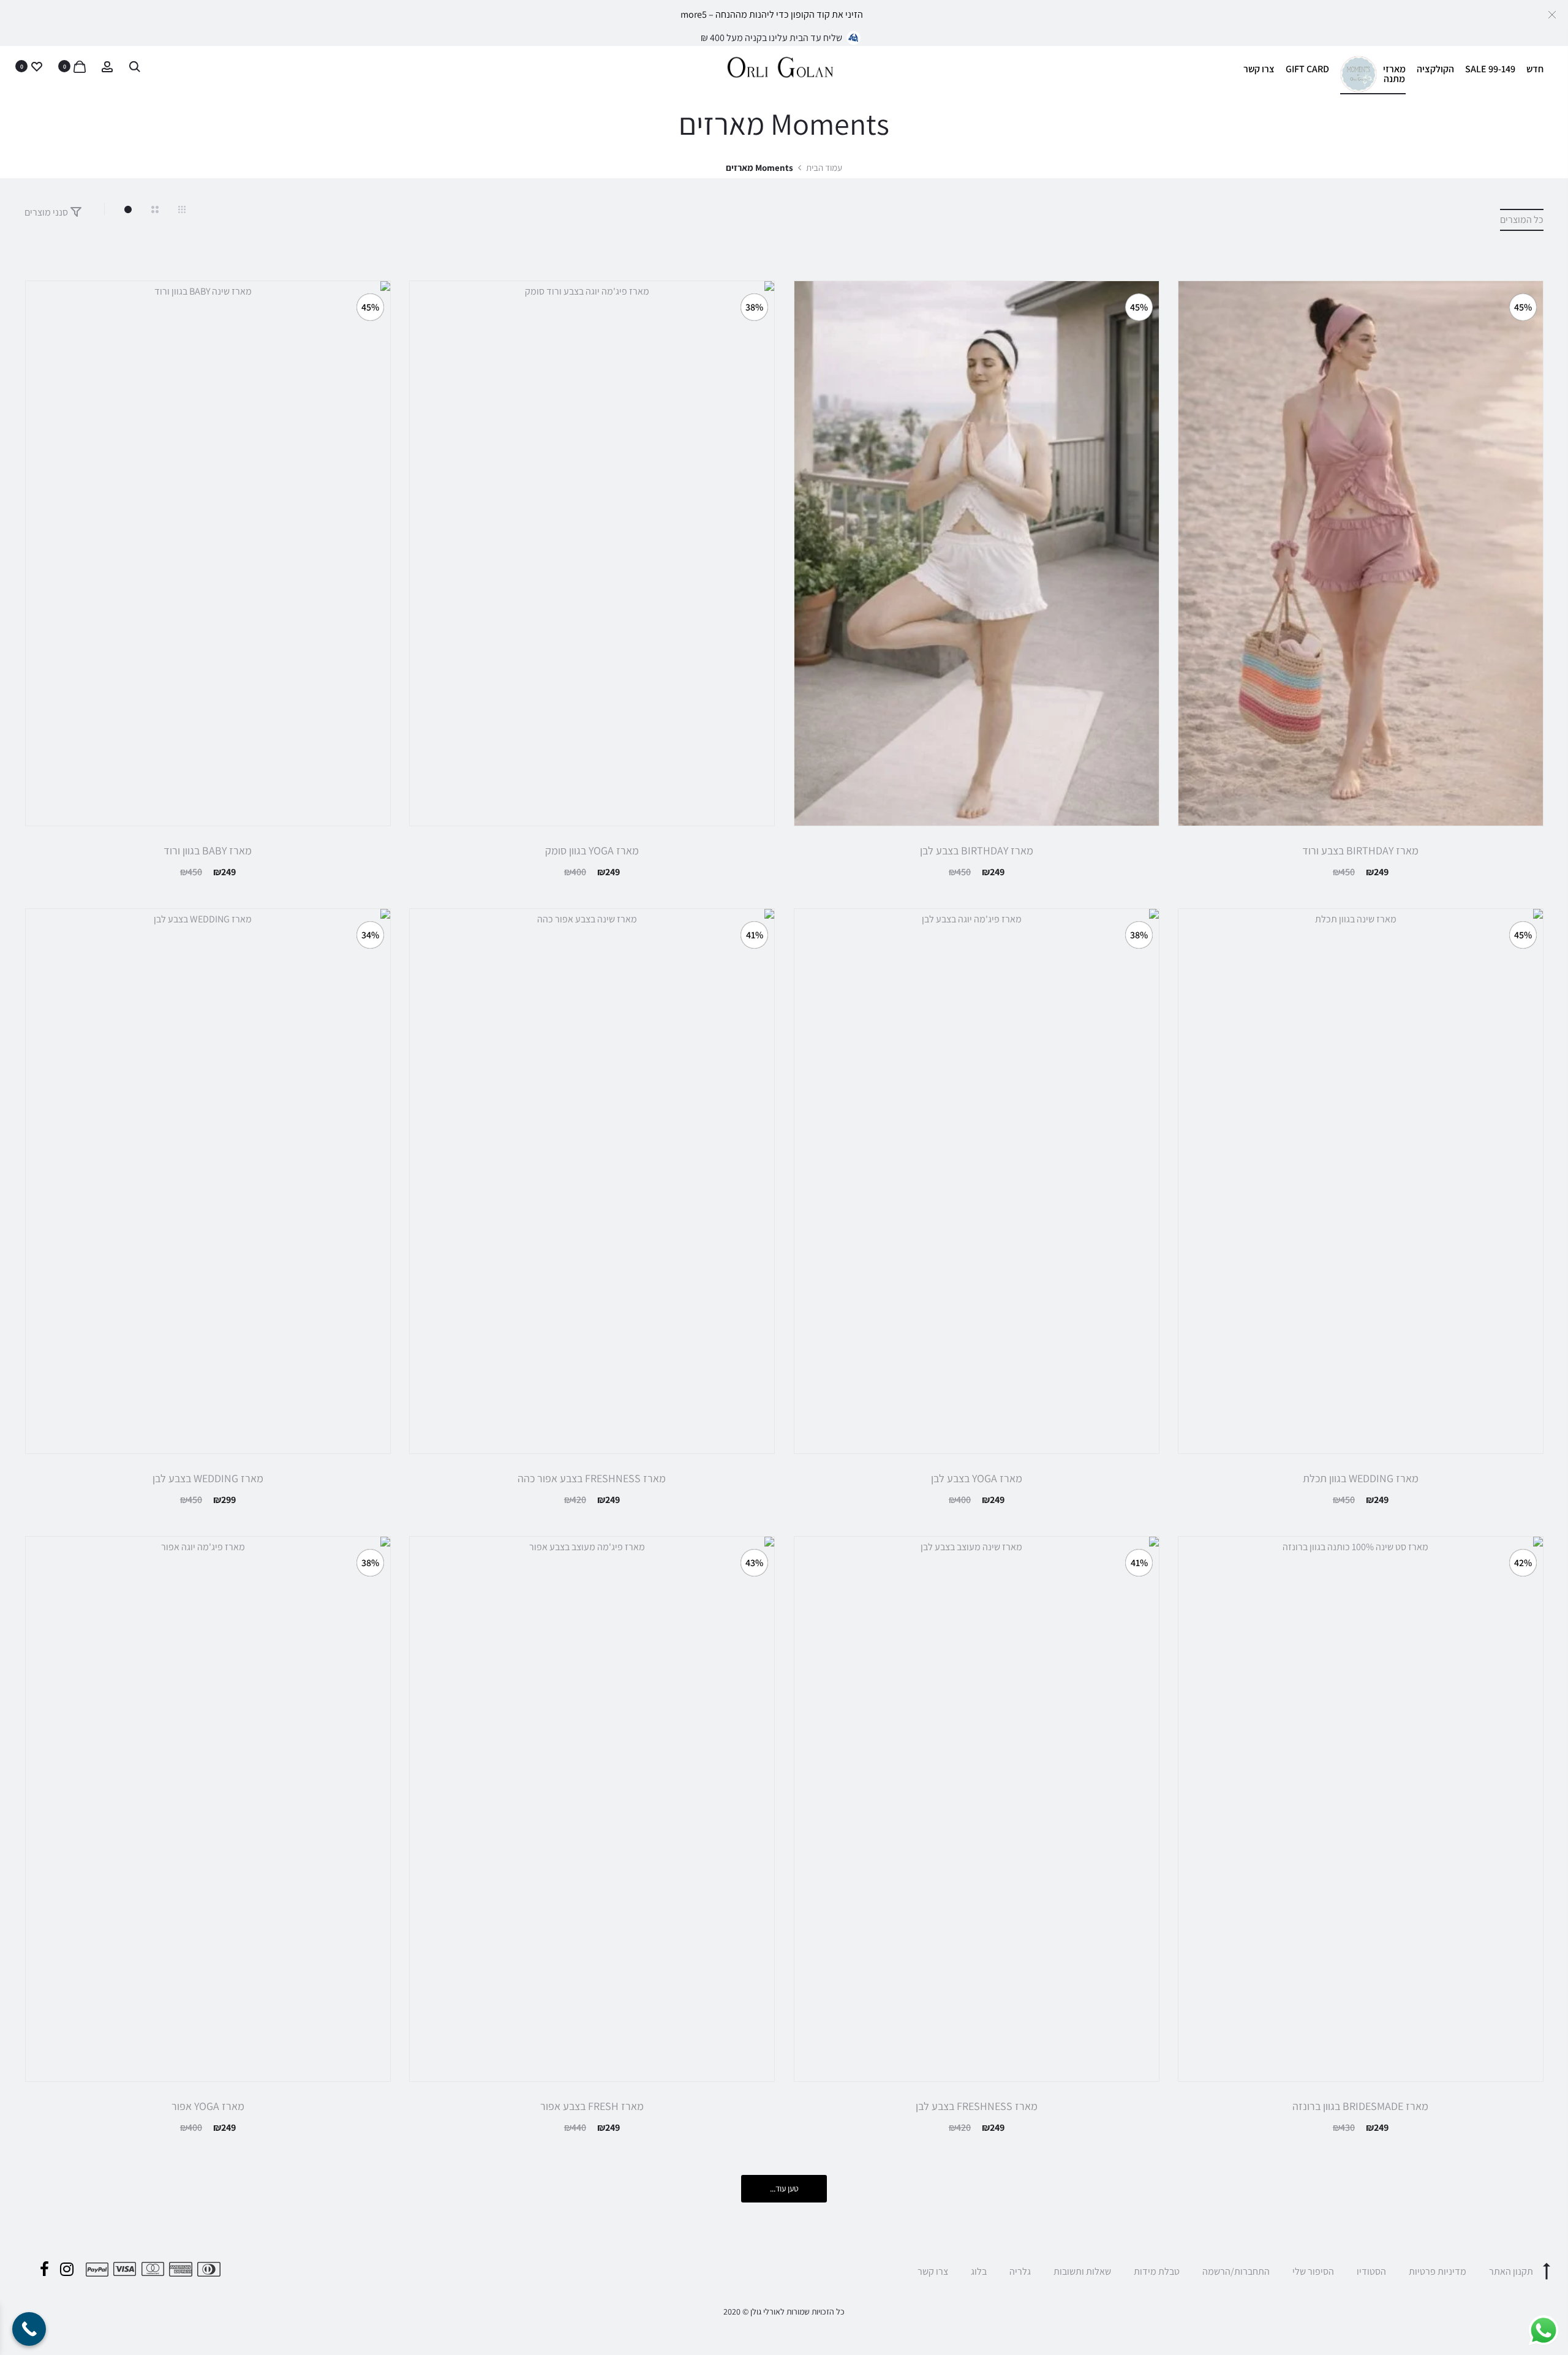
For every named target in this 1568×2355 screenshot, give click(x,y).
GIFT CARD (1307, 69)
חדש (1535, 69)
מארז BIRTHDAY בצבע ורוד (1360, 850)
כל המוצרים (1522, 220)
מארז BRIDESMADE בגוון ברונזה (1360, 2106)
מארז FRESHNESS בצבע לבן (977, 2106)
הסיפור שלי (1313, 2271)
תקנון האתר (1511, 2271)
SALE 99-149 (1490, 69)
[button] (1552, 14)
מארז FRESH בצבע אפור (592, 2106)
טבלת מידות (1157, 2271)
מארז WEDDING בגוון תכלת (1361, 1478)
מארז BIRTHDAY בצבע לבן (977, 850)
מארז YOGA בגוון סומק (592, 850)
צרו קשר (1259, 69)
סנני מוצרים (47, 212)
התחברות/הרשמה (1236, 2271)
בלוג (979, 2271)
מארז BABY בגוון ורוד (208, 850)
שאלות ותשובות (1082, 2271)
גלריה (1020, 2271)
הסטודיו (1371, 2271)
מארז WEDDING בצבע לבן (208, 1478)
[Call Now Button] (29, 2329)
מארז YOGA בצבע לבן (977, 1478)
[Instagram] (67, 2269)
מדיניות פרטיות (1438, 2271)
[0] (80, 66)
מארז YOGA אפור (208, 2106)
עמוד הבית (824, 168)
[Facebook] (44, 2269)
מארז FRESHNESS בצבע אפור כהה (592, 1478)
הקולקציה (1435, 69)
